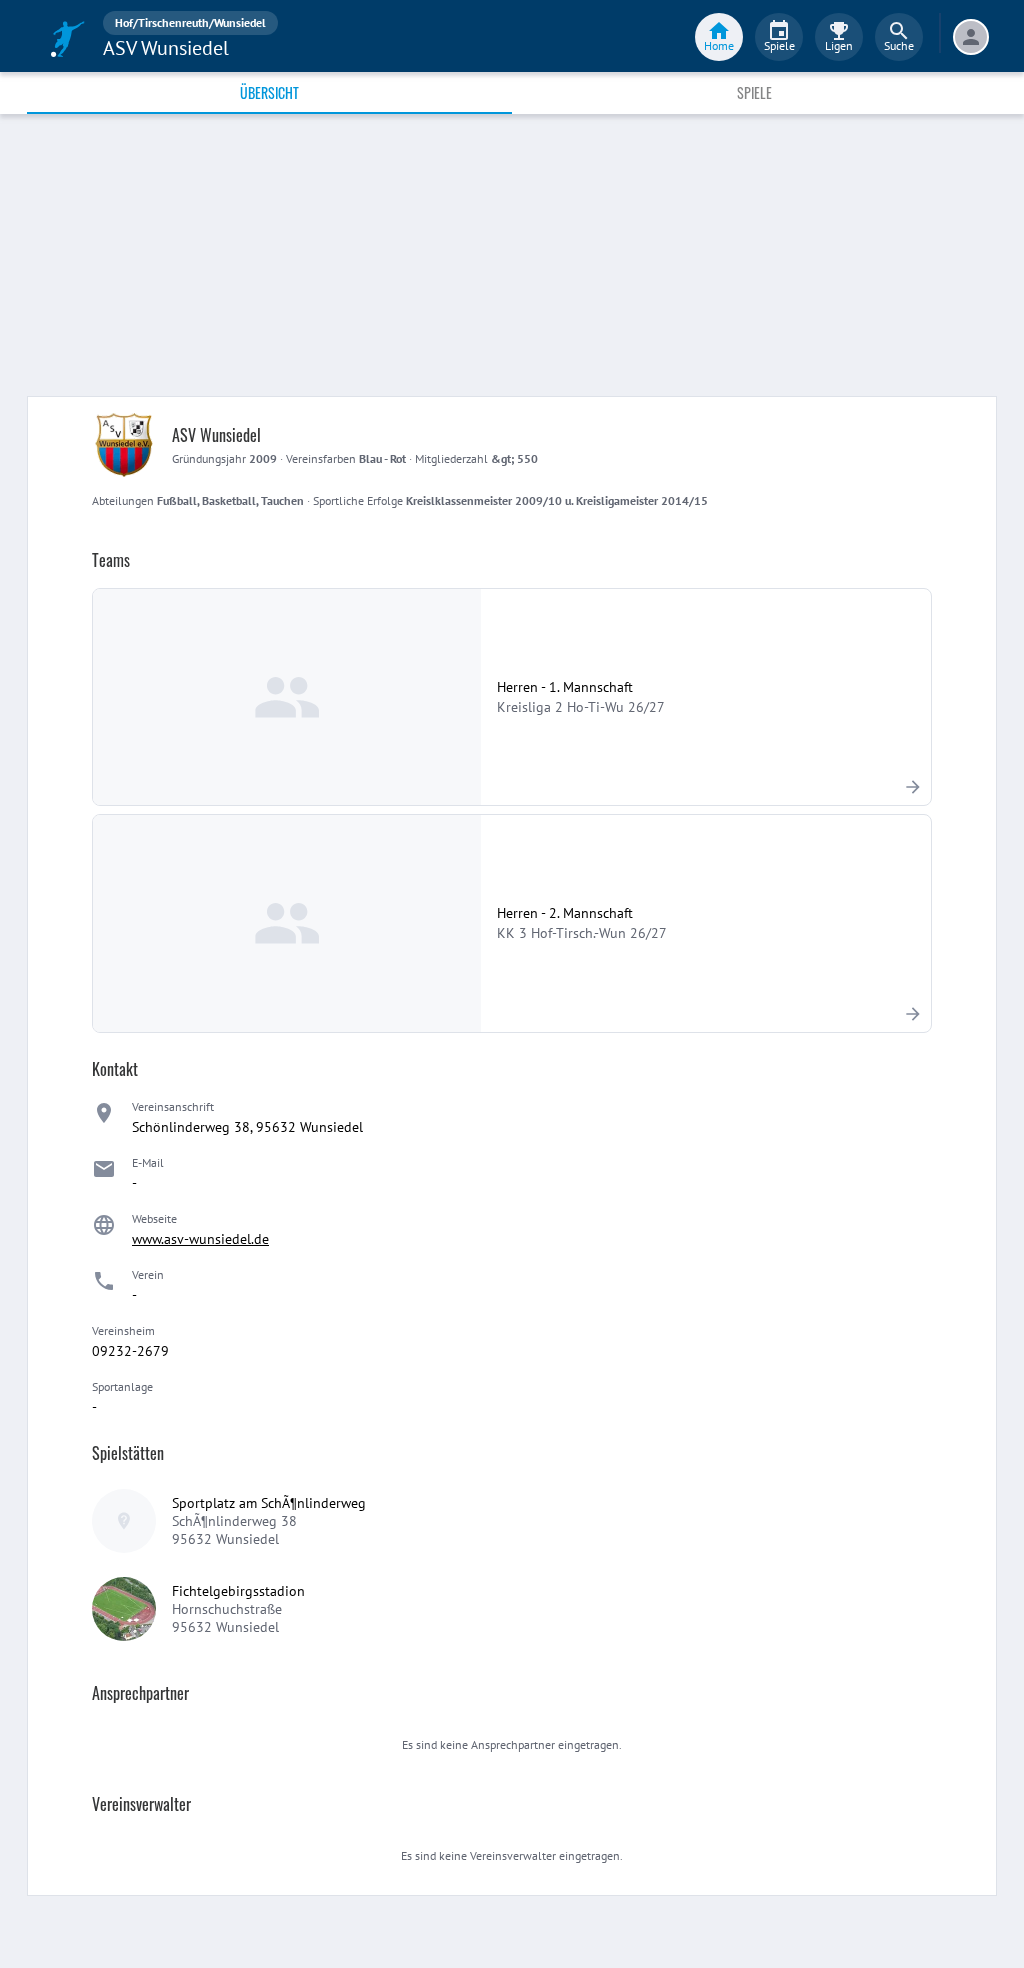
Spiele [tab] (754, 92)
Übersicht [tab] (269, 92)
